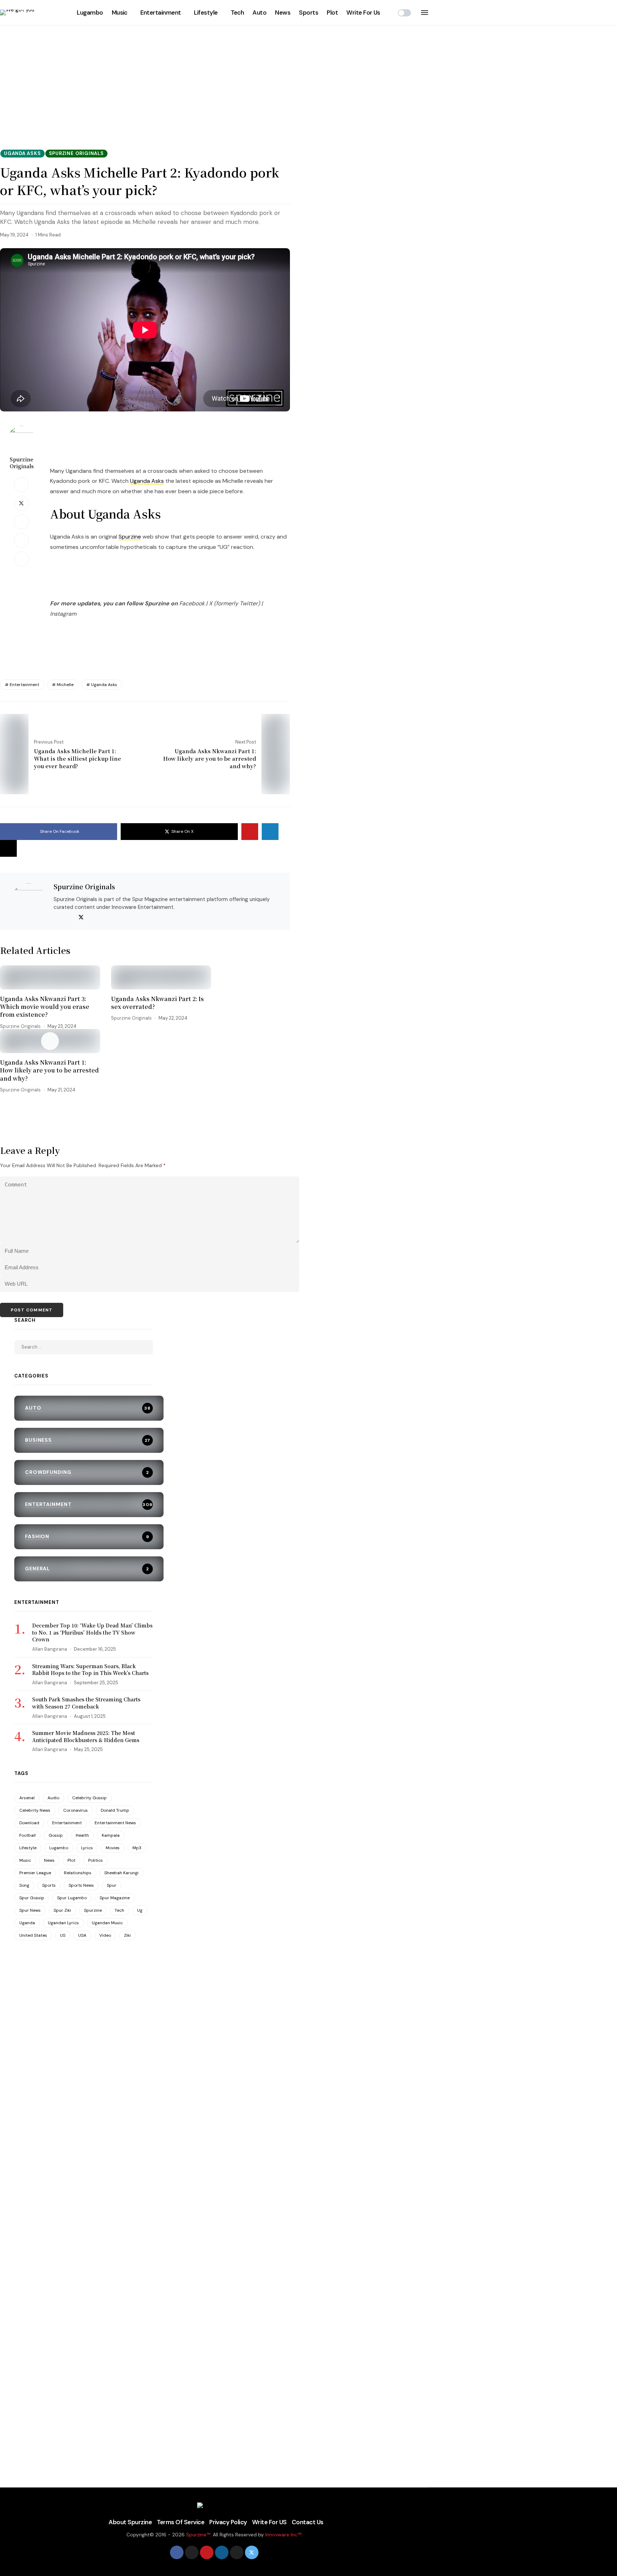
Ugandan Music (107, 1923)
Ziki (127, 1935)
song (24, 1885)
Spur (112, 1885)
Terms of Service (180, 2522)
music (25, 1860)
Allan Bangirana (50, 1649)
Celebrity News (35, 1810)
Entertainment (160, 12)
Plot (332, 12)
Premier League (35, 1873)
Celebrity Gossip (89, 1798)
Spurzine (130, 537)
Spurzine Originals (22, 463)
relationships (78, 1873)
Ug (140, 1910)
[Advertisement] (308, 75)
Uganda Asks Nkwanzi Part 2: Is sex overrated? (157, 1003)
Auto (259, 12)
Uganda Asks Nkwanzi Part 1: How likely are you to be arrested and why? (49, 1071)
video (105, 1935)
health (82, 1835)
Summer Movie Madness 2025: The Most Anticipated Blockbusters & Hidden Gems (86, 1736)
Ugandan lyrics (63, 1923)
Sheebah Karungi (121, 1873)
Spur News (30, 1910)
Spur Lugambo (72, 1898)
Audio (53, 1798)
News (283, 12)
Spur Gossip (32, 1898)
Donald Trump (115, 1810)
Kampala (111, 1835)
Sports (308, 12)
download (29, 1823)
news (49, 1860)
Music (120, 12)
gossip (56, 1835)
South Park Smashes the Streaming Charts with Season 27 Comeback (86, 1703)
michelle (65, 685)
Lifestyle (206, 12)
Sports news (81, 1885)
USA (82, 1935)
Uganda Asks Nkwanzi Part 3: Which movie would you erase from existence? (45, 1007)
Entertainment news (115, 1823)
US (63, 1935)
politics (96, 1860)
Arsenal (27, 1798)
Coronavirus (76, 1810)
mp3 (137, 1848)
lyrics (87, 1848)
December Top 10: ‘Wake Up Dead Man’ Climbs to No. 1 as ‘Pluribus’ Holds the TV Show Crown (92, 1632)
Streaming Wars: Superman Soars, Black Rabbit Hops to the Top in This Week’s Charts (90, 1670)
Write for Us (363, 12)
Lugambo (90, 12)
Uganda (27, 1923)
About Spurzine (130, 2522)
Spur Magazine (115, 1898)
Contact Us (308, 2522)
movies (113, 1848)
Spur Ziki (62, 1910)
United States (33, 1935)
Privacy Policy (228, 2522)
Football (27, 1835)
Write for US (269, 2522)
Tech (237, 12)
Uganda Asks (147, 481)
